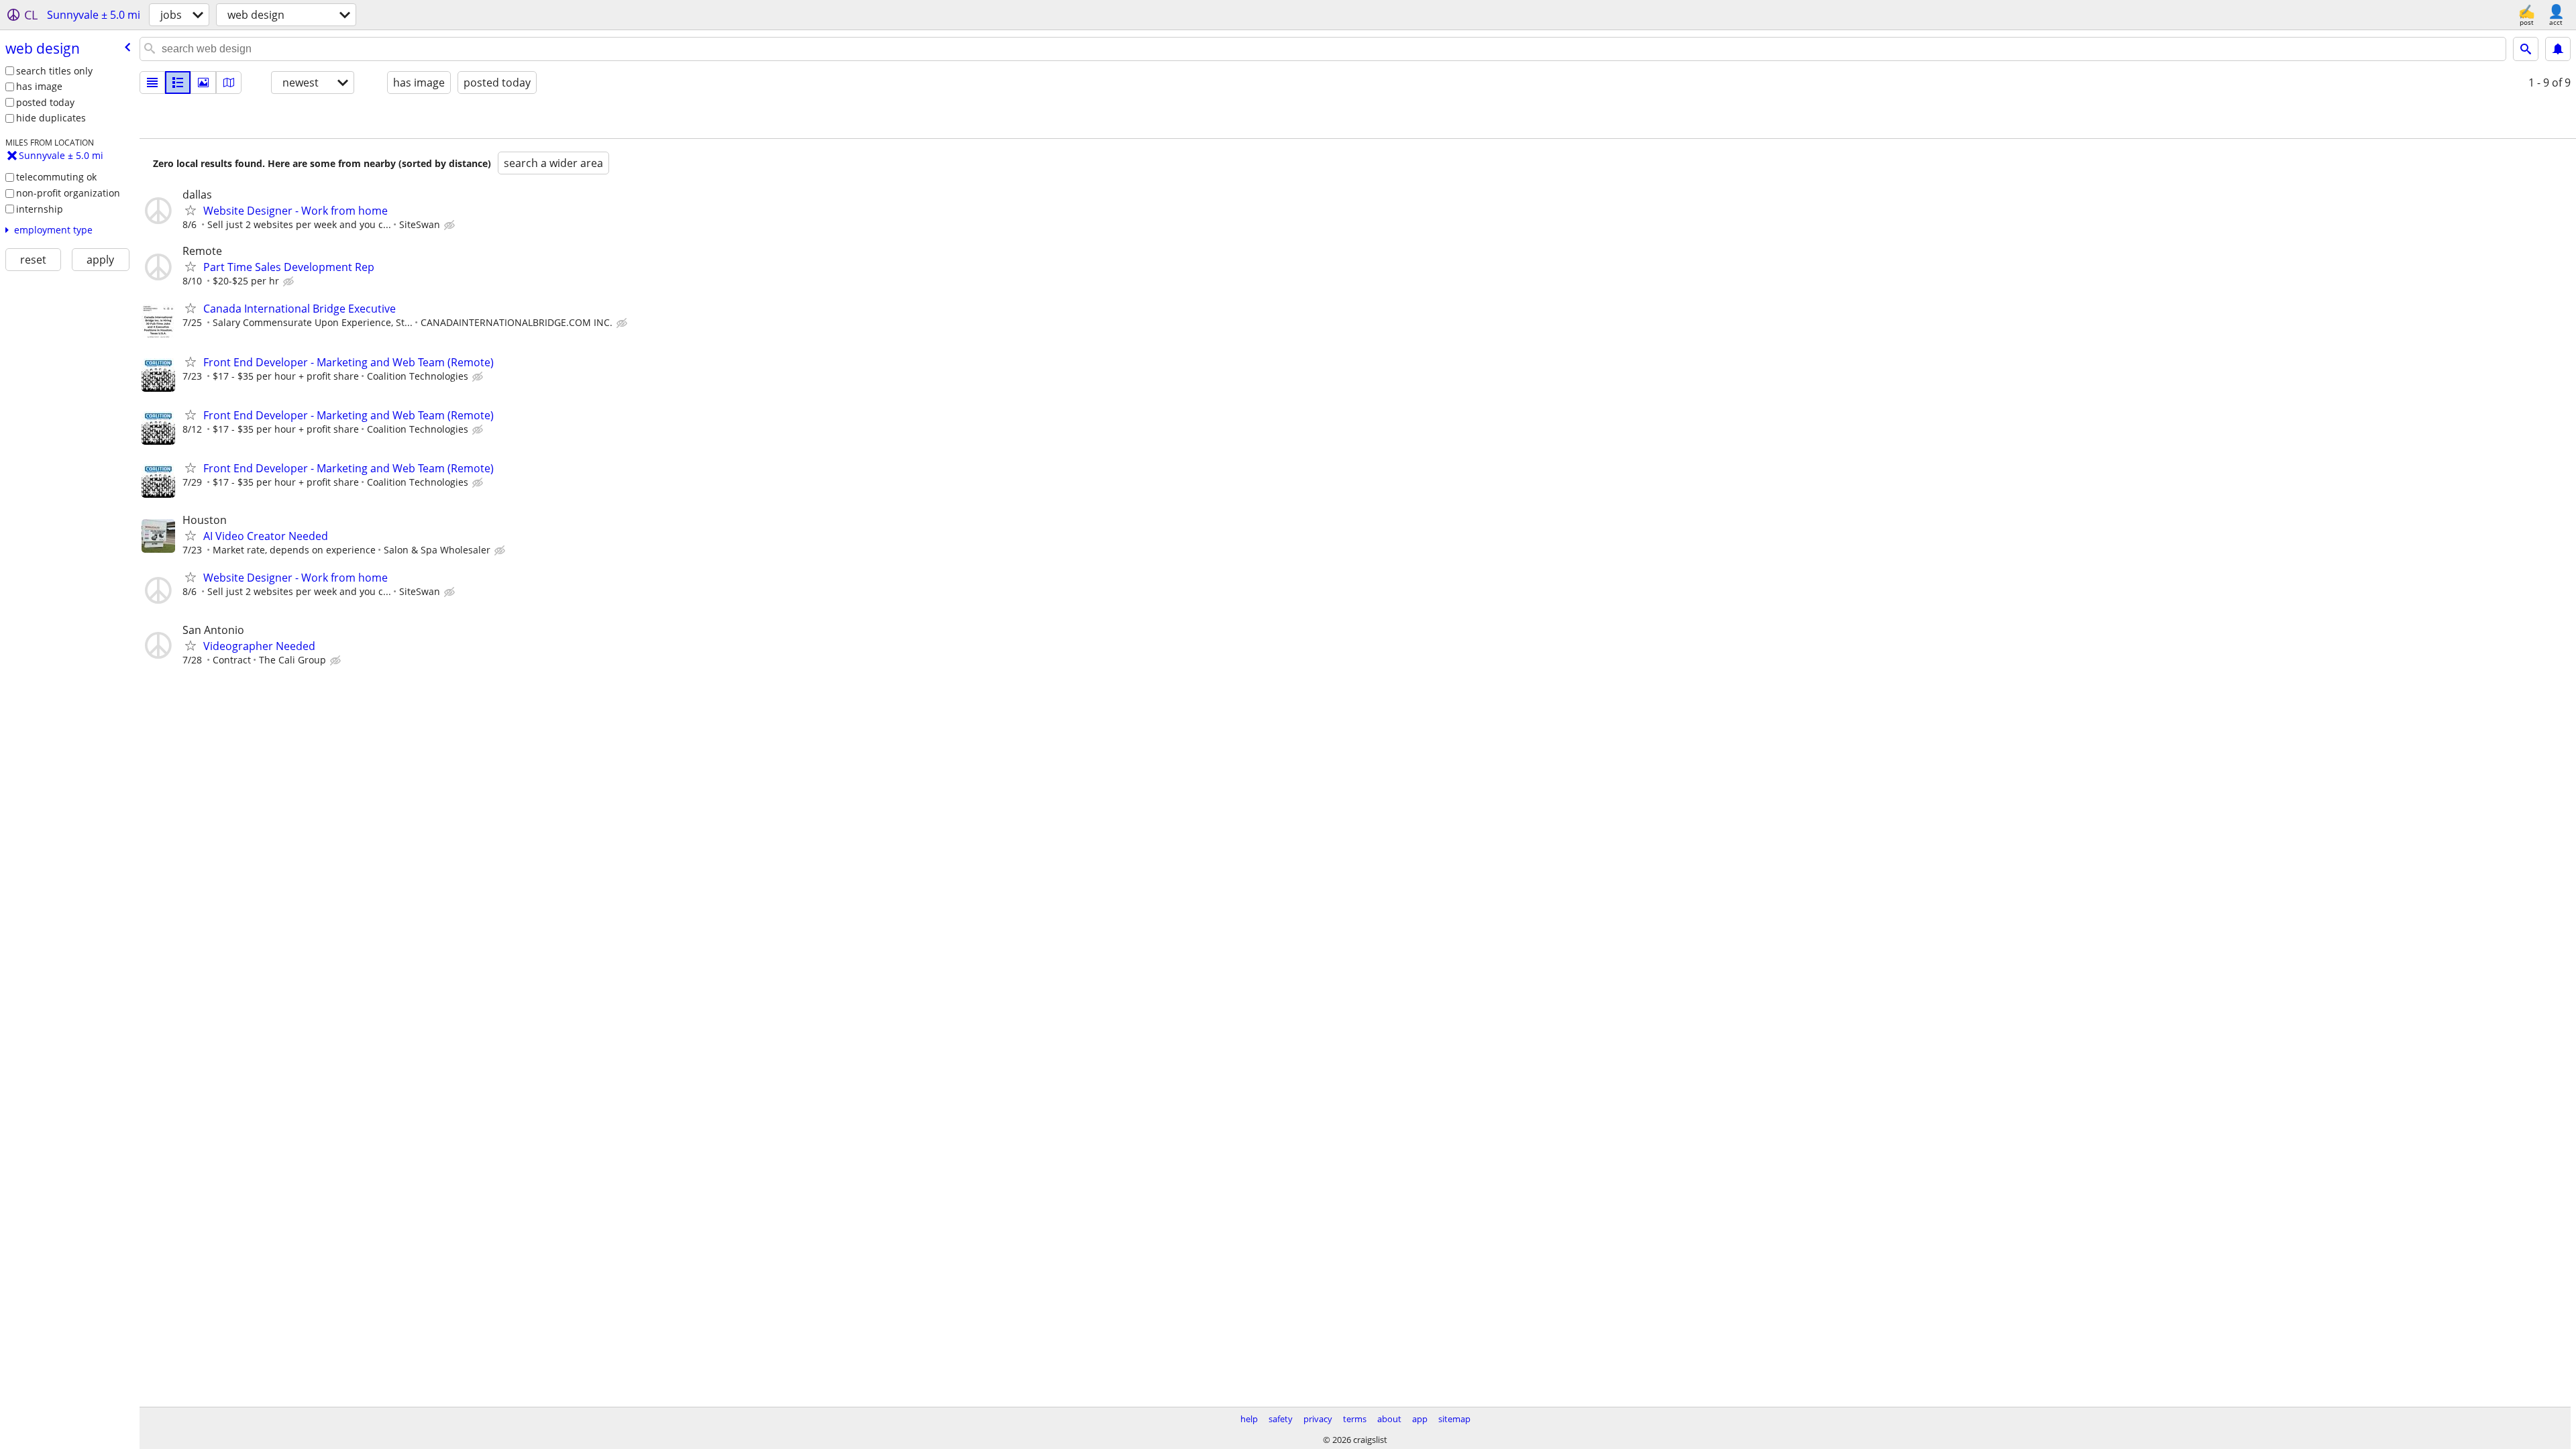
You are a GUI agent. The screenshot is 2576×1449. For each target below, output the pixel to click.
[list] (152, 83)
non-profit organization (68, 193)
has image (39, 86)
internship (40, 209)
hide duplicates (51, 118)
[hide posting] (451, 225)
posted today (45, 102)
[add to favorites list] (191, 210)
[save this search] (2558, 49)
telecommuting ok (56, 177)
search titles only (54, 71)
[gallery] (203, 83)
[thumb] (178, 83)
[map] (229, 83)
